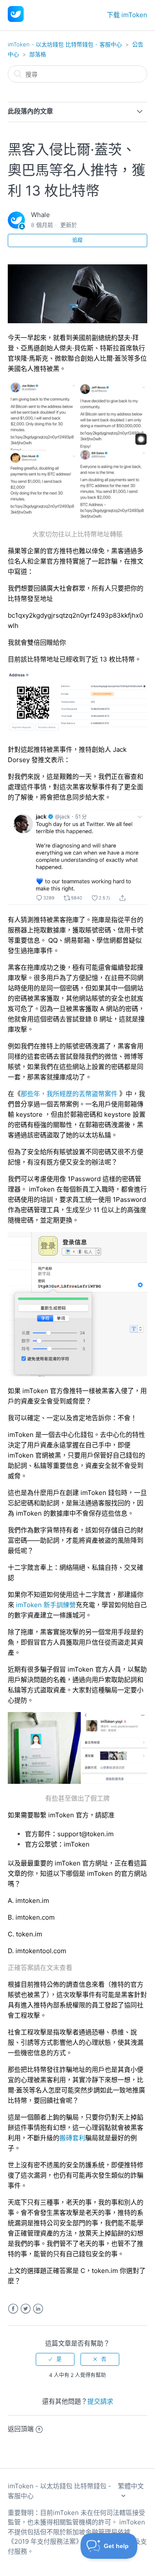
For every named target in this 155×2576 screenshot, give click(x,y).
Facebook (13, 2309)
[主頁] (16, 20)
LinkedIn (38, 2309)
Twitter (26, 2309)
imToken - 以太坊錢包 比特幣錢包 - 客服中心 (65, 44)
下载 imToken (127, 15)
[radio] (55, 2359)
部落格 (38, 54)
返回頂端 (21, 2429)
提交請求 (100, 2401)
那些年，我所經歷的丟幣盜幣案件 (69, 1094)
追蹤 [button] (77, 240)
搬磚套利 (72, 2138)
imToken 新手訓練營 (46, 1605)
